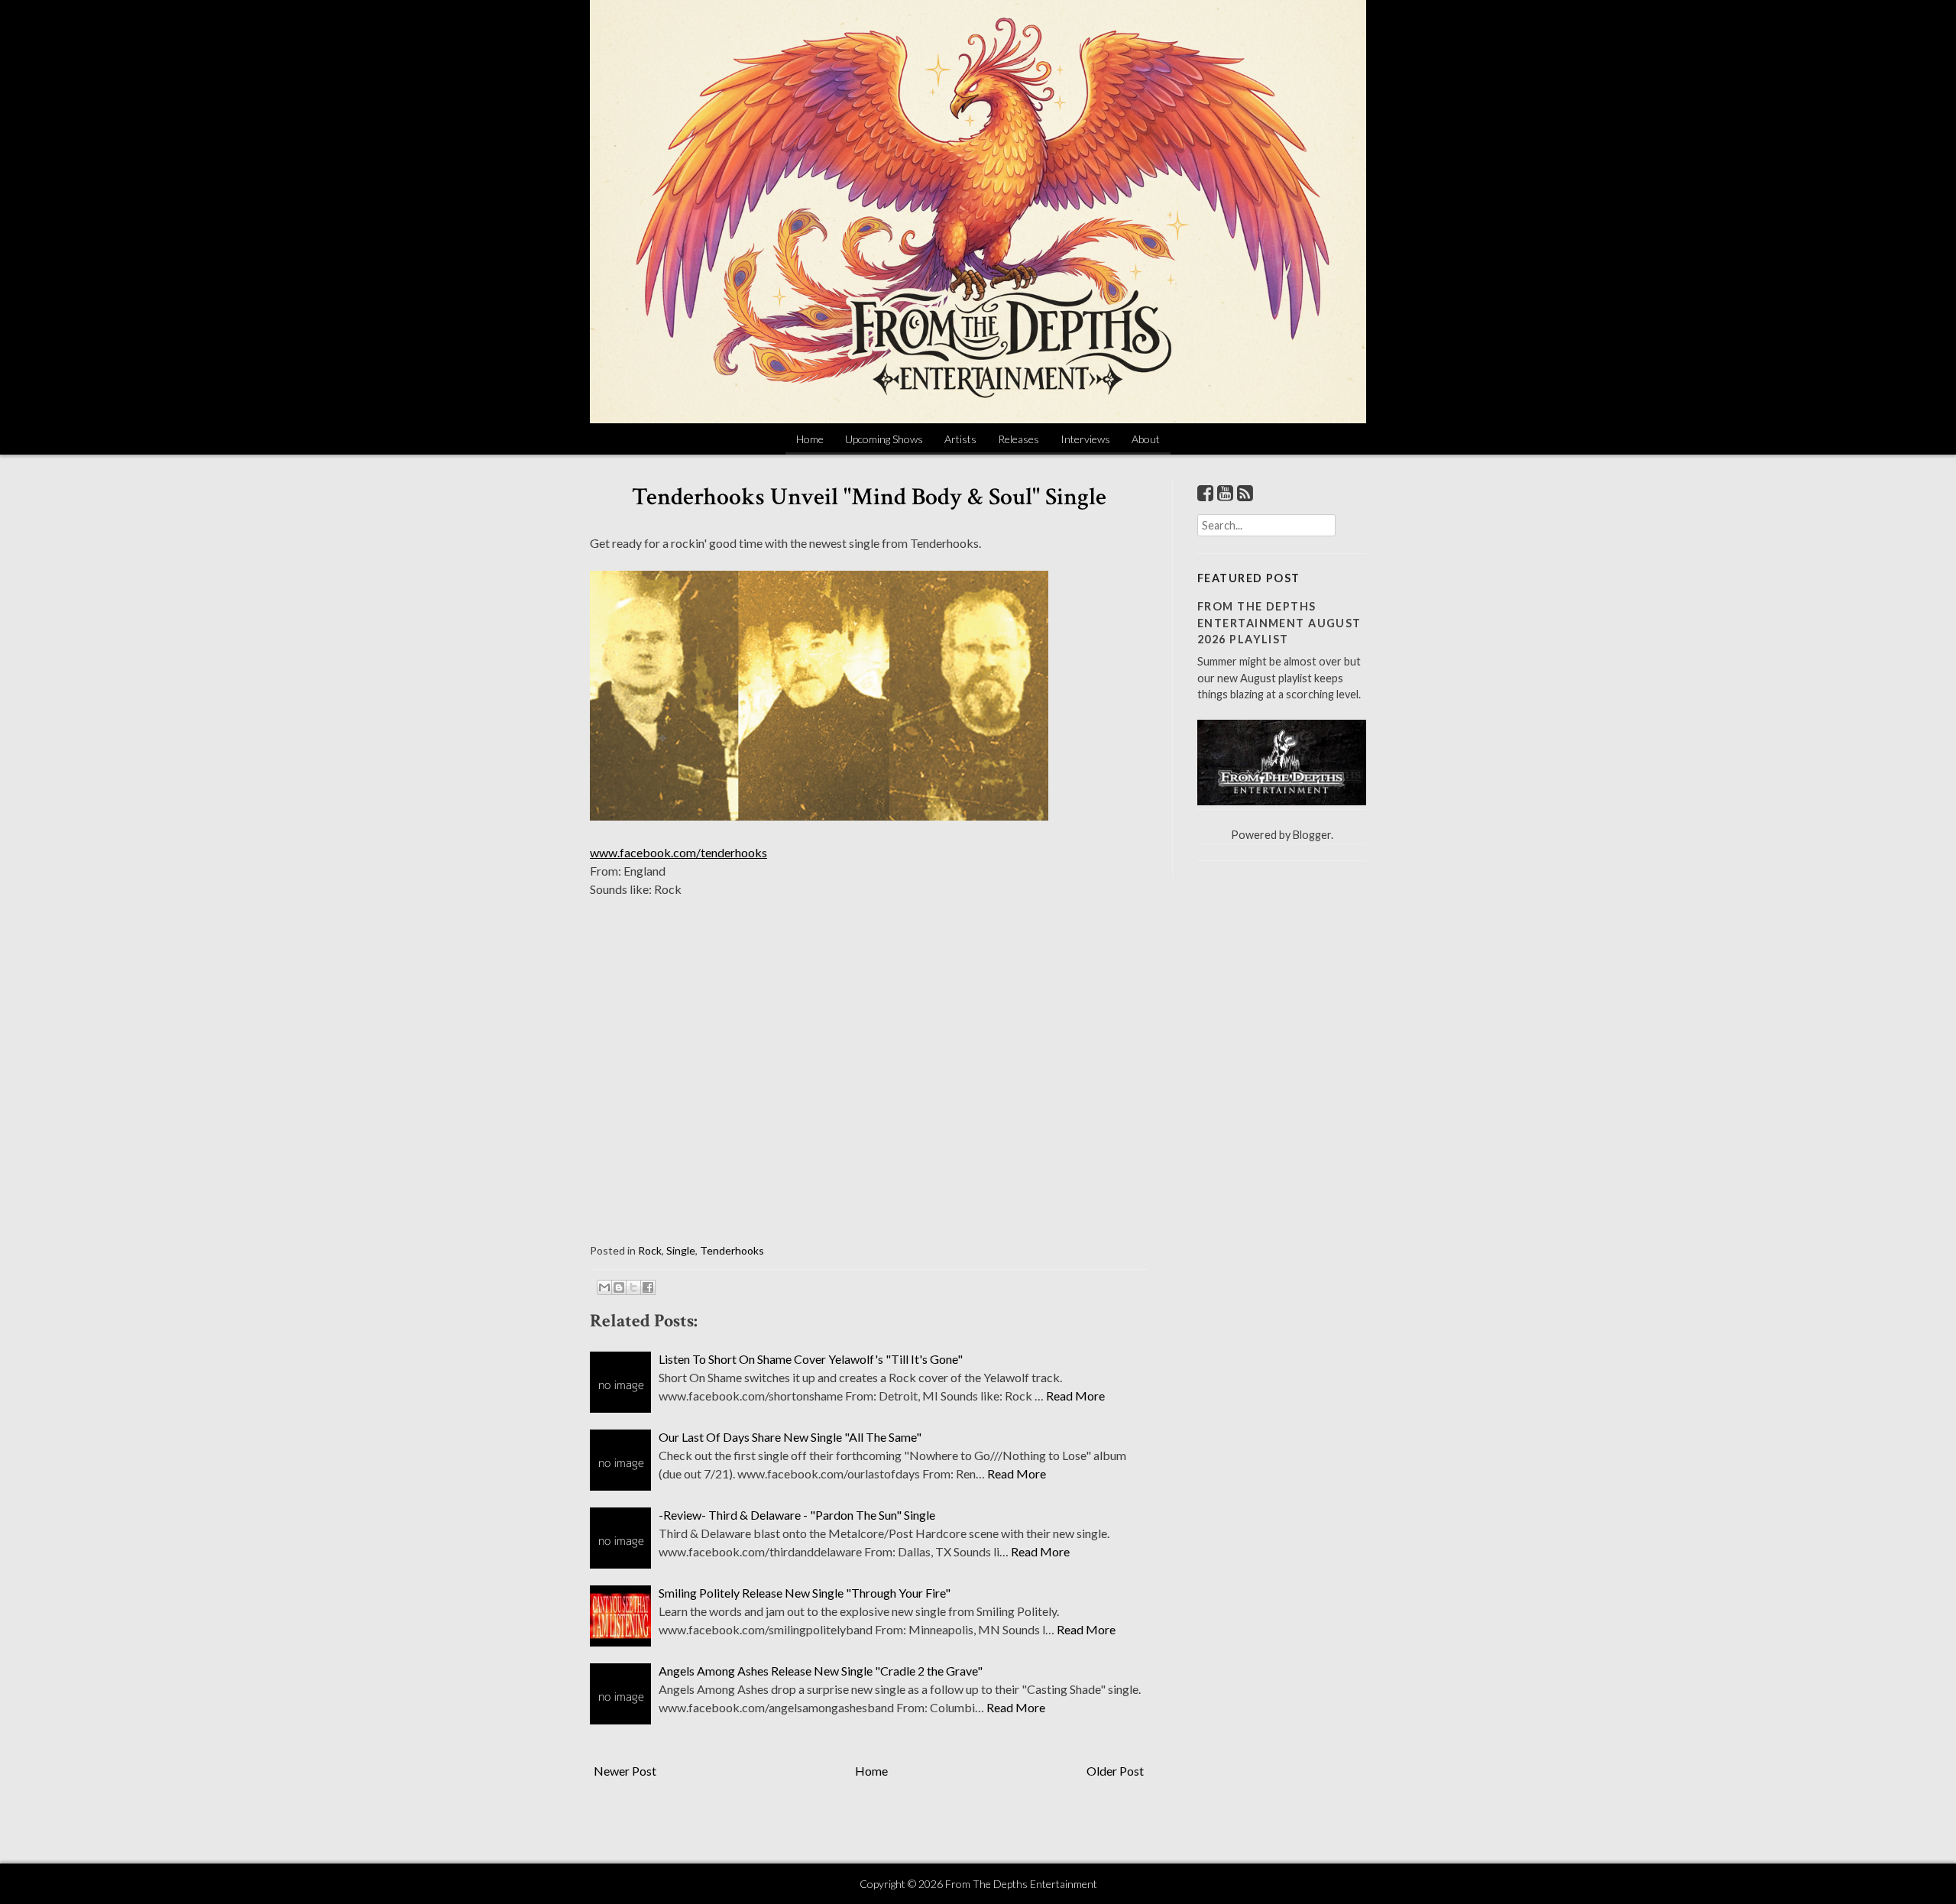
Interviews (1085, 439)
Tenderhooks (732, 1250)
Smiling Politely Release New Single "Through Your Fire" (805, 1593)
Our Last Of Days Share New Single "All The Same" (790, 1437)
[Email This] (604, 1287)
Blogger (1312, 835)
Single (681, 1250)
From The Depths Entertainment (1021, 1884)
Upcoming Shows (884, 439)
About (1146, 439)
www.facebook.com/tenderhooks (678, 852)
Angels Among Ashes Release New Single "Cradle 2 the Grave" (821, 1671)
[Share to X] (633, 1287)
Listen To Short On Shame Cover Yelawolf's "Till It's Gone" (811, 1359)
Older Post (1115, 1771)
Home (810, 439)
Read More (1075, 1396)
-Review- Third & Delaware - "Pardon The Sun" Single (797, 1515)
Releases (1018, 439)
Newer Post (625, 1771)
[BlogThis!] (619, 1287)
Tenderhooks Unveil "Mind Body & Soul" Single (869, 497)
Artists (960, 439)
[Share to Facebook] (648, 1287)
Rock (650, 1250)
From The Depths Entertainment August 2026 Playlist (1279, 623)
